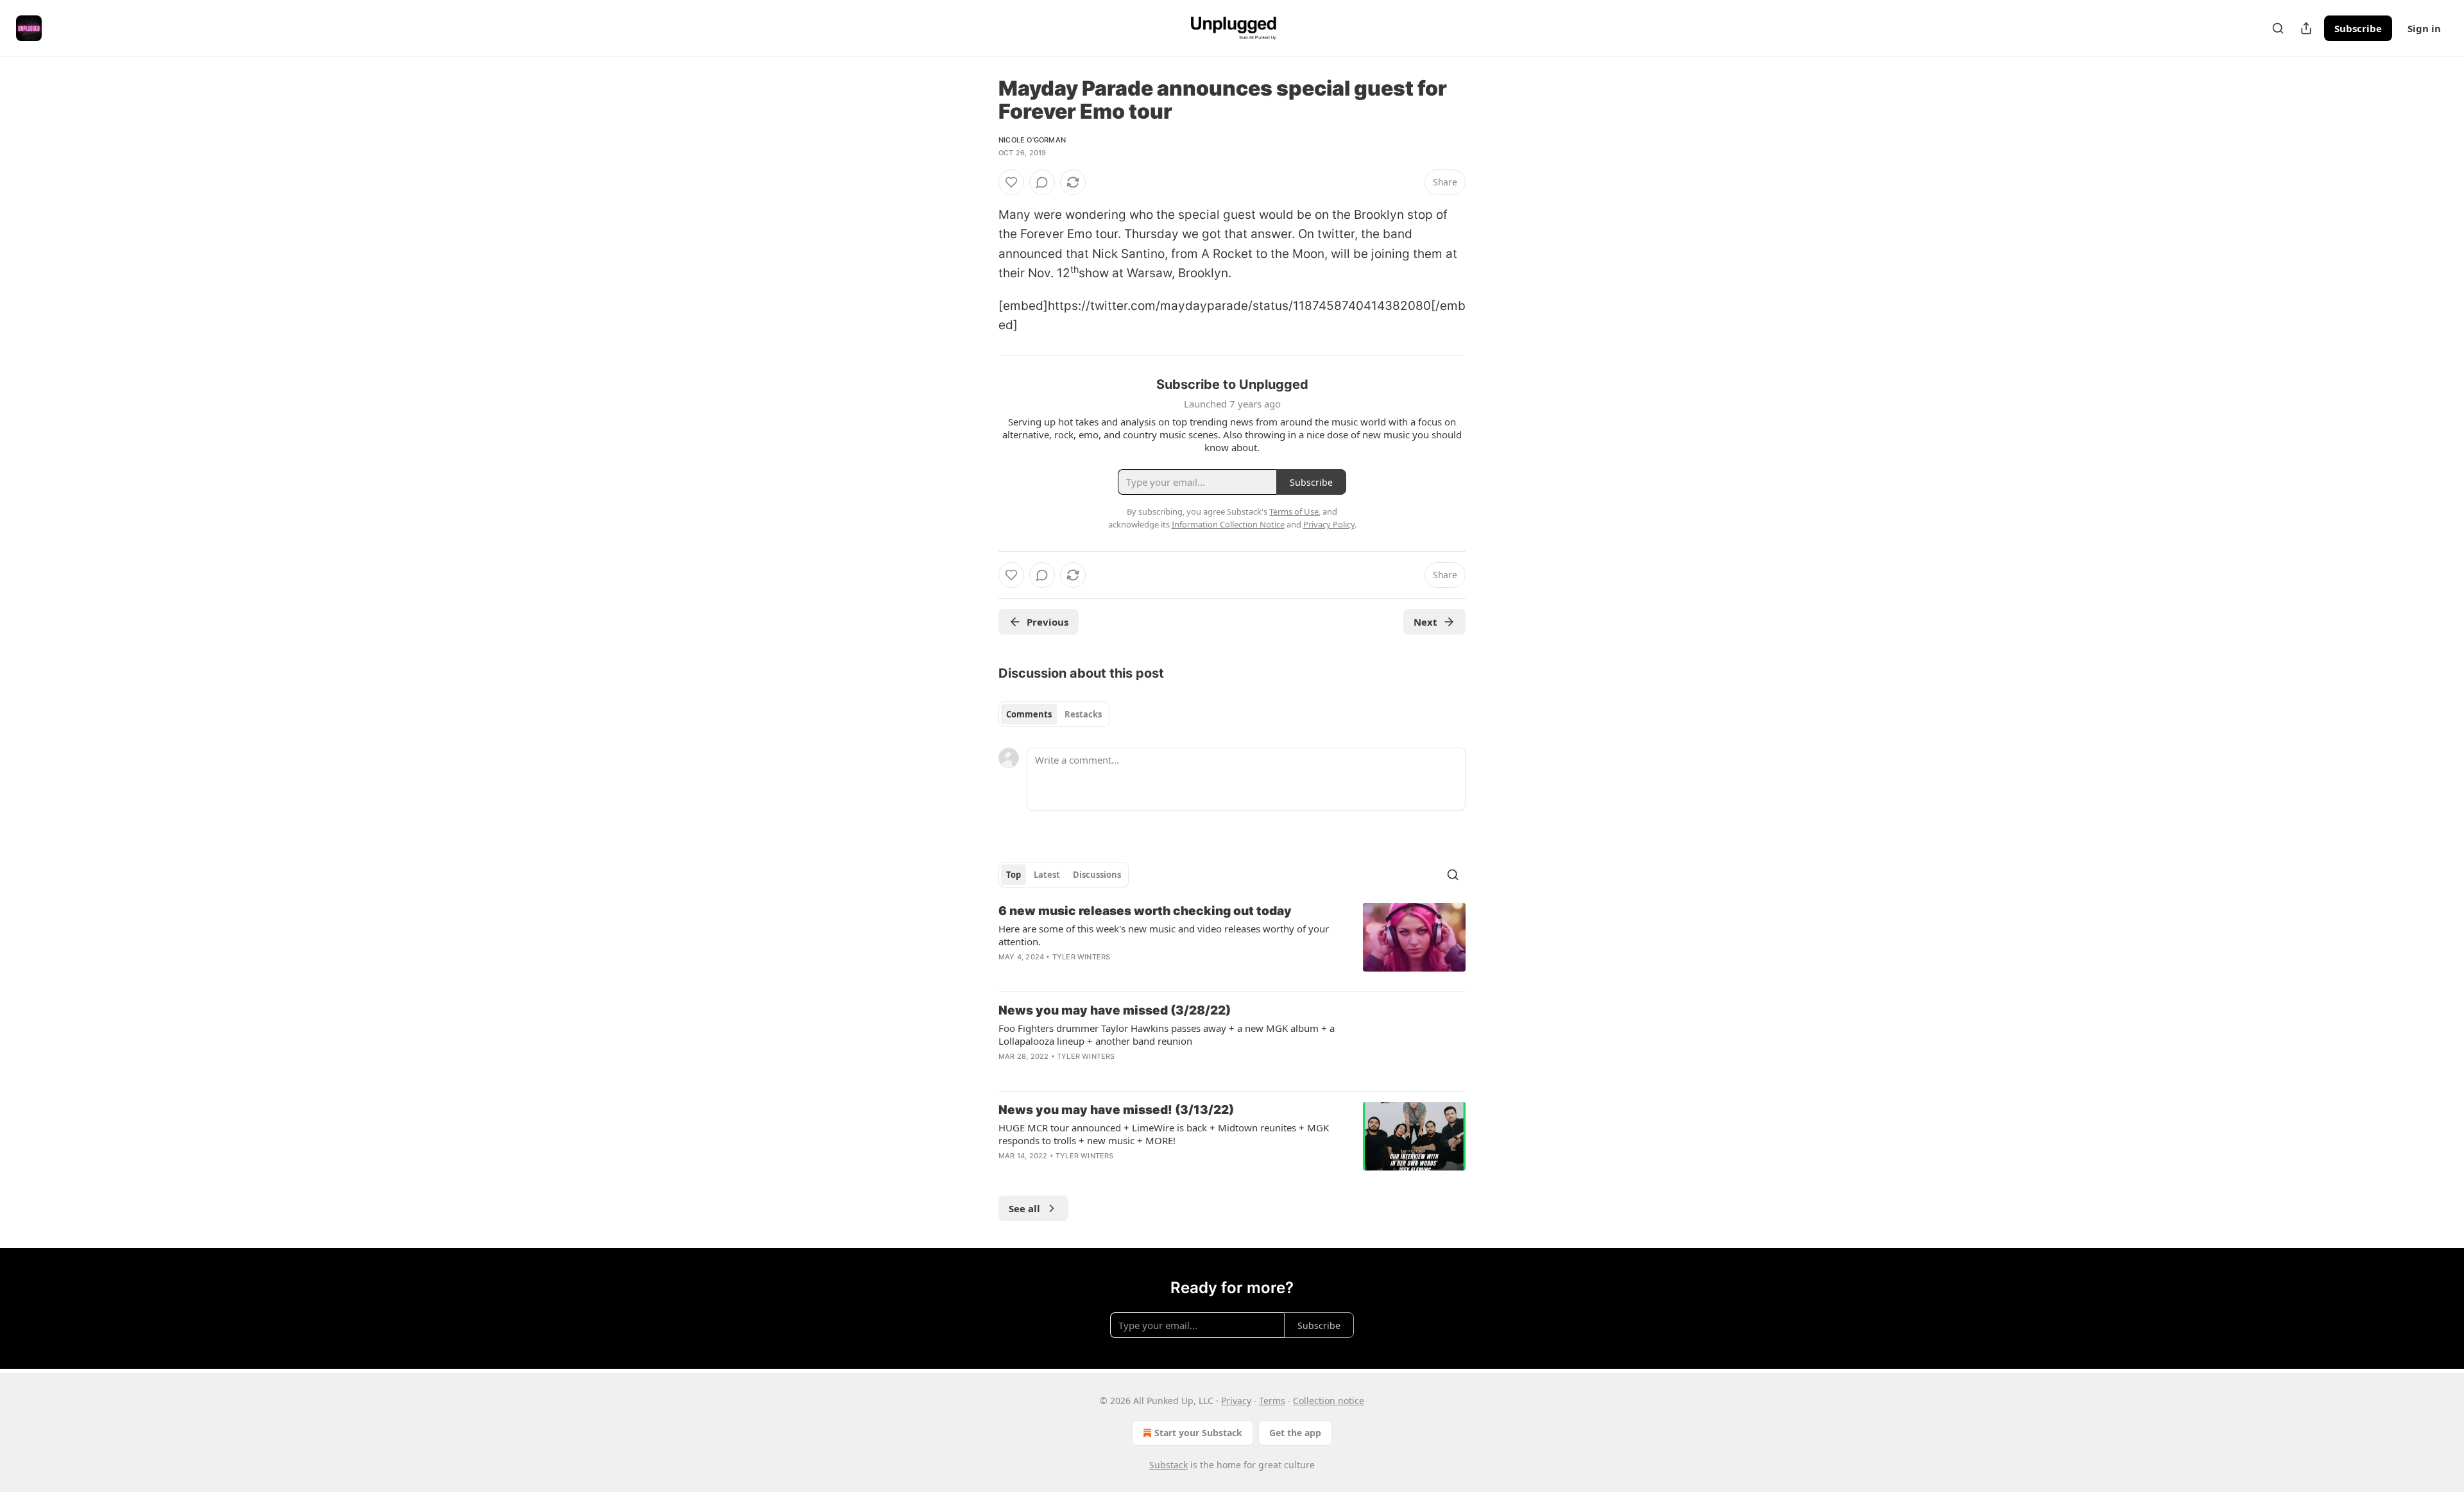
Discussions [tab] (1097, 875)
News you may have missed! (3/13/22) (1116, 1110)
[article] (1232, 942)
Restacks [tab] (1083, 714)
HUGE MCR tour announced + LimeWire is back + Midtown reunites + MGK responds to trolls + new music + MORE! (1164, 1134)
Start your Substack (1198, 1433)
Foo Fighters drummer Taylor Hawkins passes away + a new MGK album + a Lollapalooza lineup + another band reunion (1167, 1034)
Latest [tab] (1047, 875)
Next (1425, 622)
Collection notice (1329, 1401)
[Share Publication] (2306, 28)
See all (1024, 1208)
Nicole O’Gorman (1032, 140)
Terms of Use (1294, 511)
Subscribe (2358, 28)
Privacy (1236, 1401)
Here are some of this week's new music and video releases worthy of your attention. (1164, 935)
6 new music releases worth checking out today (1145, 911)
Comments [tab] (1029, 714)
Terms (1272, 1401)
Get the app (1295, 1433)
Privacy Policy (1329, 524)
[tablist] (1054, 714)
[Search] (2278, 28)
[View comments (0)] (1042, 182)
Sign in (2424, 28)
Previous (1048, 622)
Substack (1168, 1465)
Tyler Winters (1082, 957)
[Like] (1011, 182)
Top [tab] (1014, 875)
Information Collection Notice (1228, 524)
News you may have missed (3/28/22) (1115, 1010)
